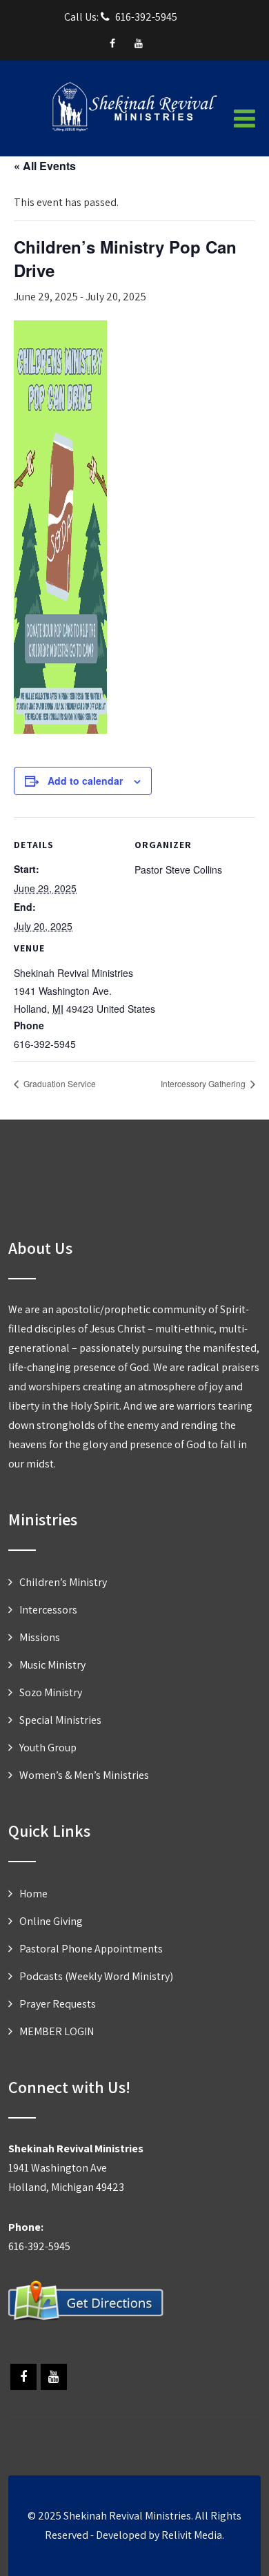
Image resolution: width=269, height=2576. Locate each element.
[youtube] (139, 43)
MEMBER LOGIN (57, 2031)
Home (33, 1894)
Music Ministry (52, 1665)
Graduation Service (59, 1083)
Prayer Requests (58, 2004)
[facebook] (112, 43)
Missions (40, 1637)
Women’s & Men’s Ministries (84, 1775)
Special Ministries (60, 1720)
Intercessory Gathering (204, 1083)
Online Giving (51, 1921)
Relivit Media (192, 2535)
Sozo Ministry (51, 1692)
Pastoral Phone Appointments (91, 1949)
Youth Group (48, 1748)
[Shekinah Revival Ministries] (134, 129)
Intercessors (48, 1610)
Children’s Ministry (63, 1582)
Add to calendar (85, 781)
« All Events (45, 166)
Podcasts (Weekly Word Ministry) (96, 1976)
